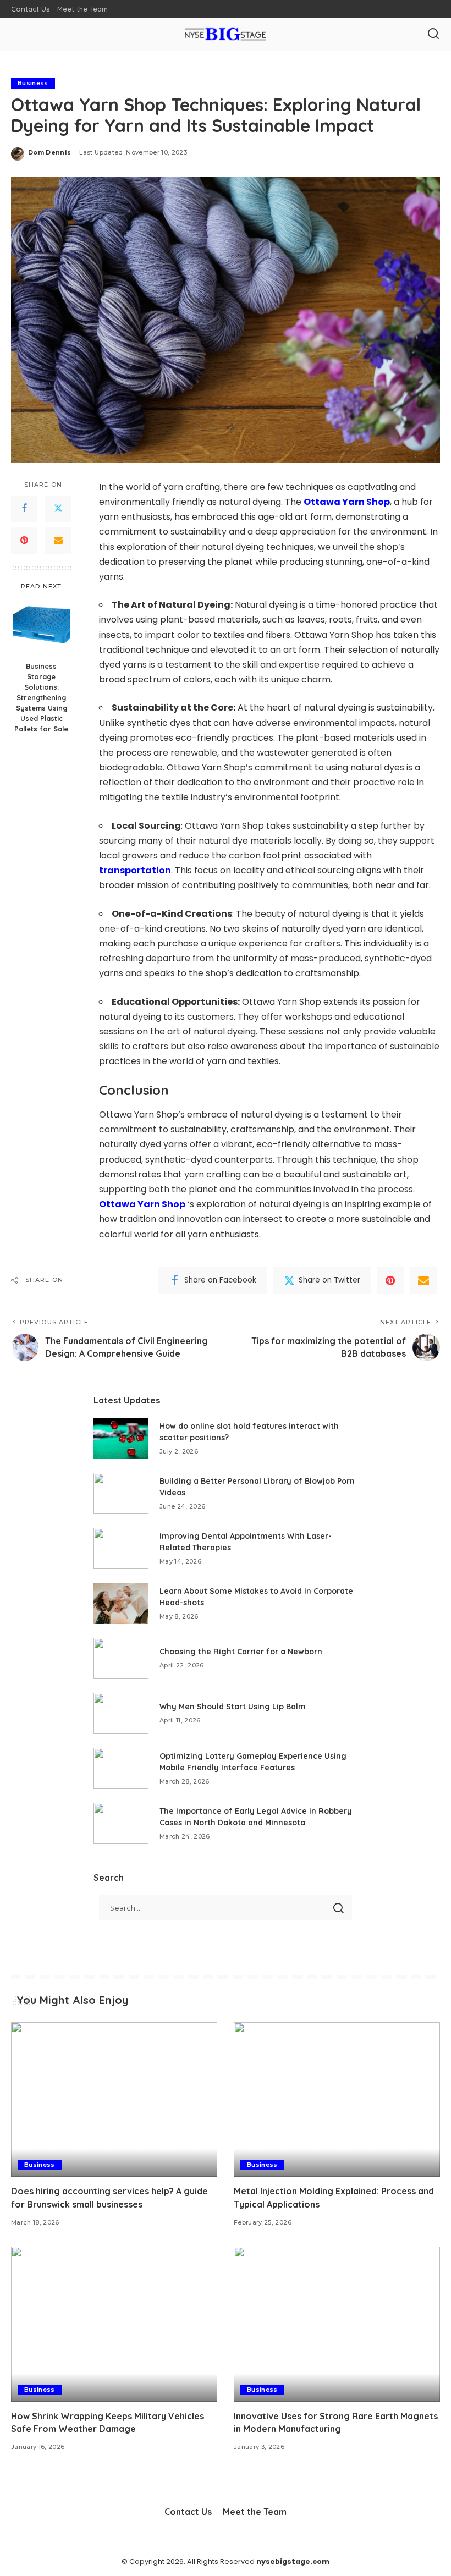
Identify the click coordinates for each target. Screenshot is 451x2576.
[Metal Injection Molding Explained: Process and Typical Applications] (337, 2099)
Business (33, 83)
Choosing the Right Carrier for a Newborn (241, 1652)
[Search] (433, 34)
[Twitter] (58, 509)
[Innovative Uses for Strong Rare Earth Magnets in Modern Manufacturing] (337, 2324)
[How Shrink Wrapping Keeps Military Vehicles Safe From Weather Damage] (114, 2324)
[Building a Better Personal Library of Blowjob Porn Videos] (121, 1493)
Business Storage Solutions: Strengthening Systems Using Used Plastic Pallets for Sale (41, 697)
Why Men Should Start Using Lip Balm (233, 1707)
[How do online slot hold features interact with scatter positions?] (121, 1438)
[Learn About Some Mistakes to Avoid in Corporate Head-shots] (121, 1603)
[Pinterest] (24, 541)
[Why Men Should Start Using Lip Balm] (121, 1713)
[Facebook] (24, 509)
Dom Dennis (50, 152)
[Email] (58, 541)
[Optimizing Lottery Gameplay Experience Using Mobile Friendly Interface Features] (121, 1768)
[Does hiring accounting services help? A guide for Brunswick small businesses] (114, 2099)
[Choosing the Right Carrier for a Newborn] (121, 1658)
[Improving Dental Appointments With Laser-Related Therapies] (121, 1548)
